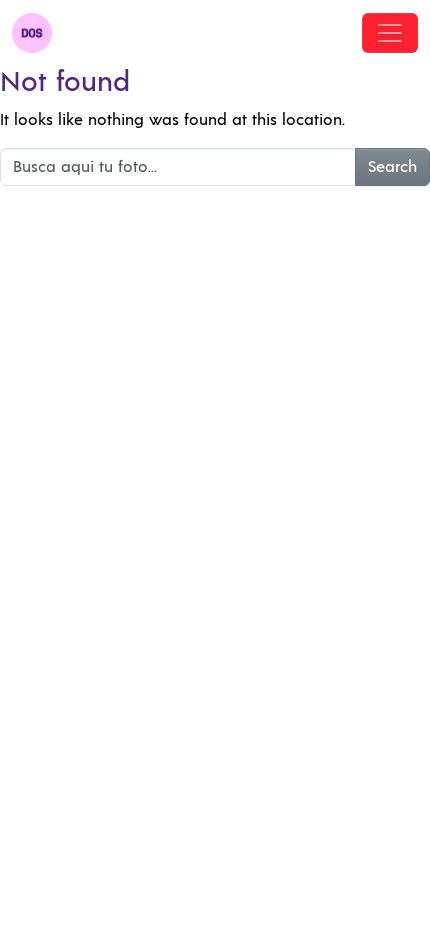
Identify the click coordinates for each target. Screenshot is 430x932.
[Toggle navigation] (390, 33)
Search (392, 167)
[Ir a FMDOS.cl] (32, 33)
